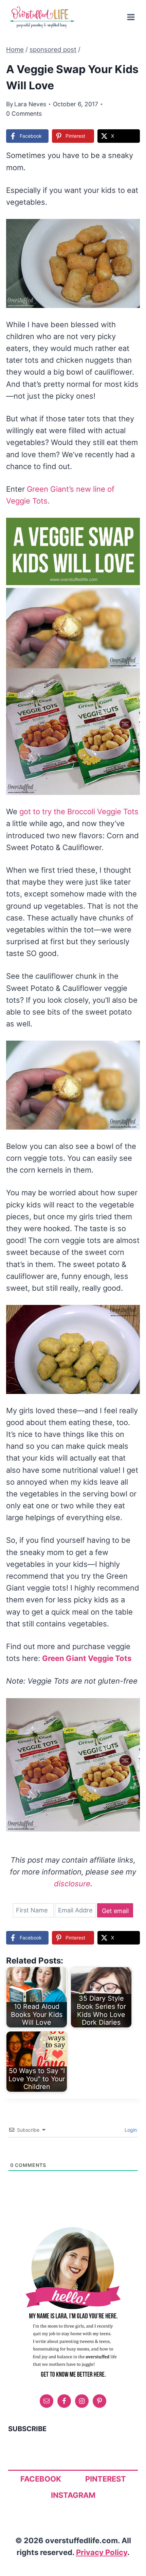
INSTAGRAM (73, 2495)
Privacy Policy (102, 2552)
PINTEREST (106, 2479)
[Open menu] (131, 17)
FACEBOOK (41, 2479)
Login (130, 2130)
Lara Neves (30, 104)
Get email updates (115, 1912)
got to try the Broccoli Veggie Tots (79, 812)
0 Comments (24, 114)
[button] (130, 229)
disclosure (72, 1884)
